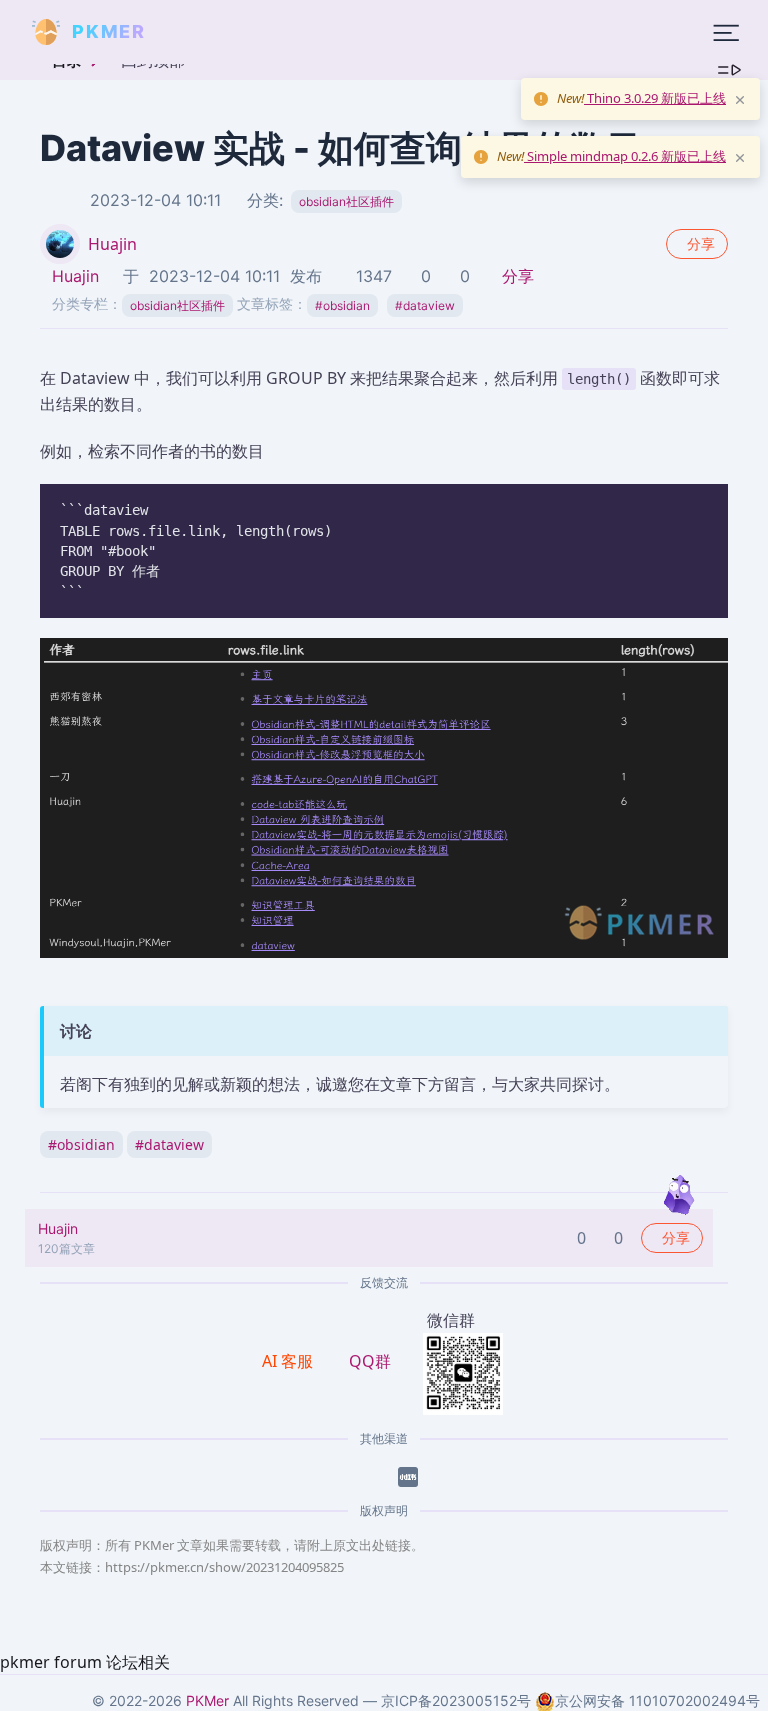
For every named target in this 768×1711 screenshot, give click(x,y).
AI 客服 (289, 1361)
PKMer (207, 1700)
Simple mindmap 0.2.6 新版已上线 (625, 156)
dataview (425, 305)
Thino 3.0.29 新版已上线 (655, 98)
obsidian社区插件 (346, 201)
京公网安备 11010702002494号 (657, 1700)
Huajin (112, 244)
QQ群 (370, 1361)
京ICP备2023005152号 (456, 1700)
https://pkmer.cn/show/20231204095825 (224, 1567)
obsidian (342, 305)
